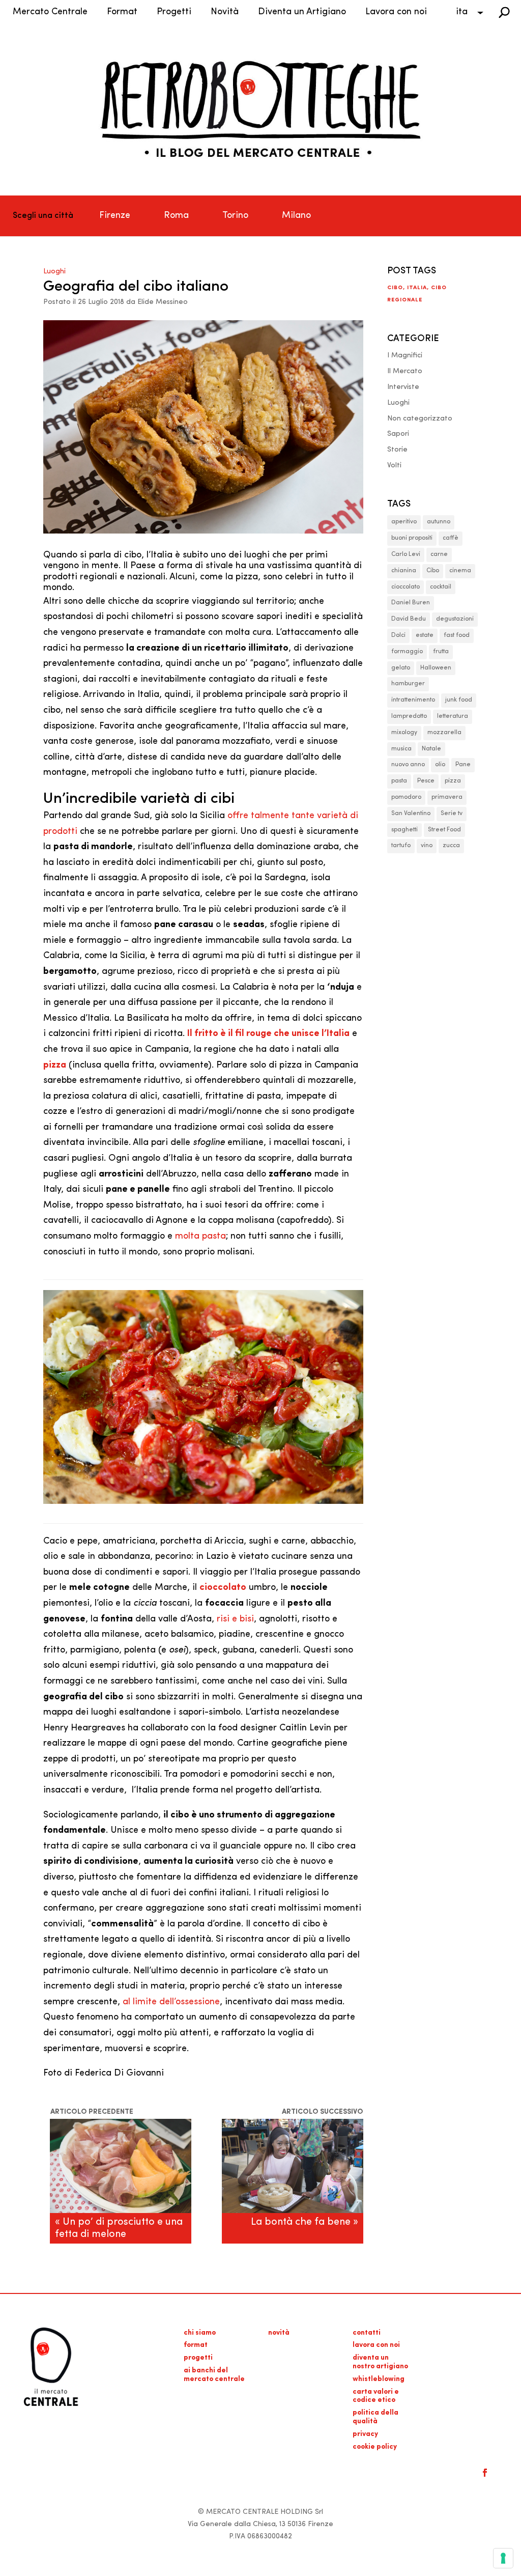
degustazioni (455, 619)
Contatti (367, 2333)
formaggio (407, 652)
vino (427, 846)
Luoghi (54, 272)
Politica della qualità (375, 2417)
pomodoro (406, 797)
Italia (417, 288)
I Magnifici (405, 356)
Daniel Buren (411, 603)
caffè (451, 538)
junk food (459, 700)
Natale (431, 749)
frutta (441, 652)
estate (425, 635)
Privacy (365, 2434)
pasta (399, 781)
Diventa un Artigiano (302, 12)
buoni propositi (412, 538)
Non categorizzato (420, 419)
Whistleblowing (379, 2379)
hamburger (408, 684)
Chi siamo (200, 2333)
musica (401, 749)
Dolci (398, 635)
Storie (397, 450)
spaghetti (404, 830)
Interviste (403, 387)
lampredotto (409, 716)
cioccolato (406, 587)
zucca (451, 846)
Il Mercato (405, 371)
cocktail (441, 587)
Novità (225, 12)
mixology (404, 733)
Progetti (174, 12)
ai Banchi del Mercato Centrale (214, 2375)
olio (440, 765)
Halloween (436, 668)
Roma (176, 216)
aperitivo (404, 522)
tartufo (401, 846)
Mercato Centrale (50, 12)
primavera (447, 797)
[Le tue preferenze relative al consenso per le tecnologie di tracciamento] (503, 2558)
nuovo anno (408, 765)
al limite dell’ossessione (171, 2002)
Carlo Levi (406, 554)
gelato (401, 668)
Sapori (398, 434)
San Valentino (411, 814)
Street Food (444, 830)
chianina (404, 571)
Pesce (426, 781)
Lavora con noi (396, 12)
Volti (394, 466)
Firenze (115, 216)
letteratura (453, 716)
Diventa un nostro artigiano (380, 2362)
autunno (439, 522)
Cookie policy (375, 2447)
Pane (463, 765)
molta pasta (200, 1237)
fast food (457, 635)
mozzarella (444, 733)
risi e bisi (235, 1619)
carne (439, 554)
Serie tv (452, 814)
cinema (460, 571)
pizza (453, 781)
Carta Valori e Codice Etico (376, 2396)
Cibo (395, 288)
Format (122, 12)
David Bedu (409, 619)
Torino (235, 216)
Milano (296, 216)
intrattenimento (413, 700)
